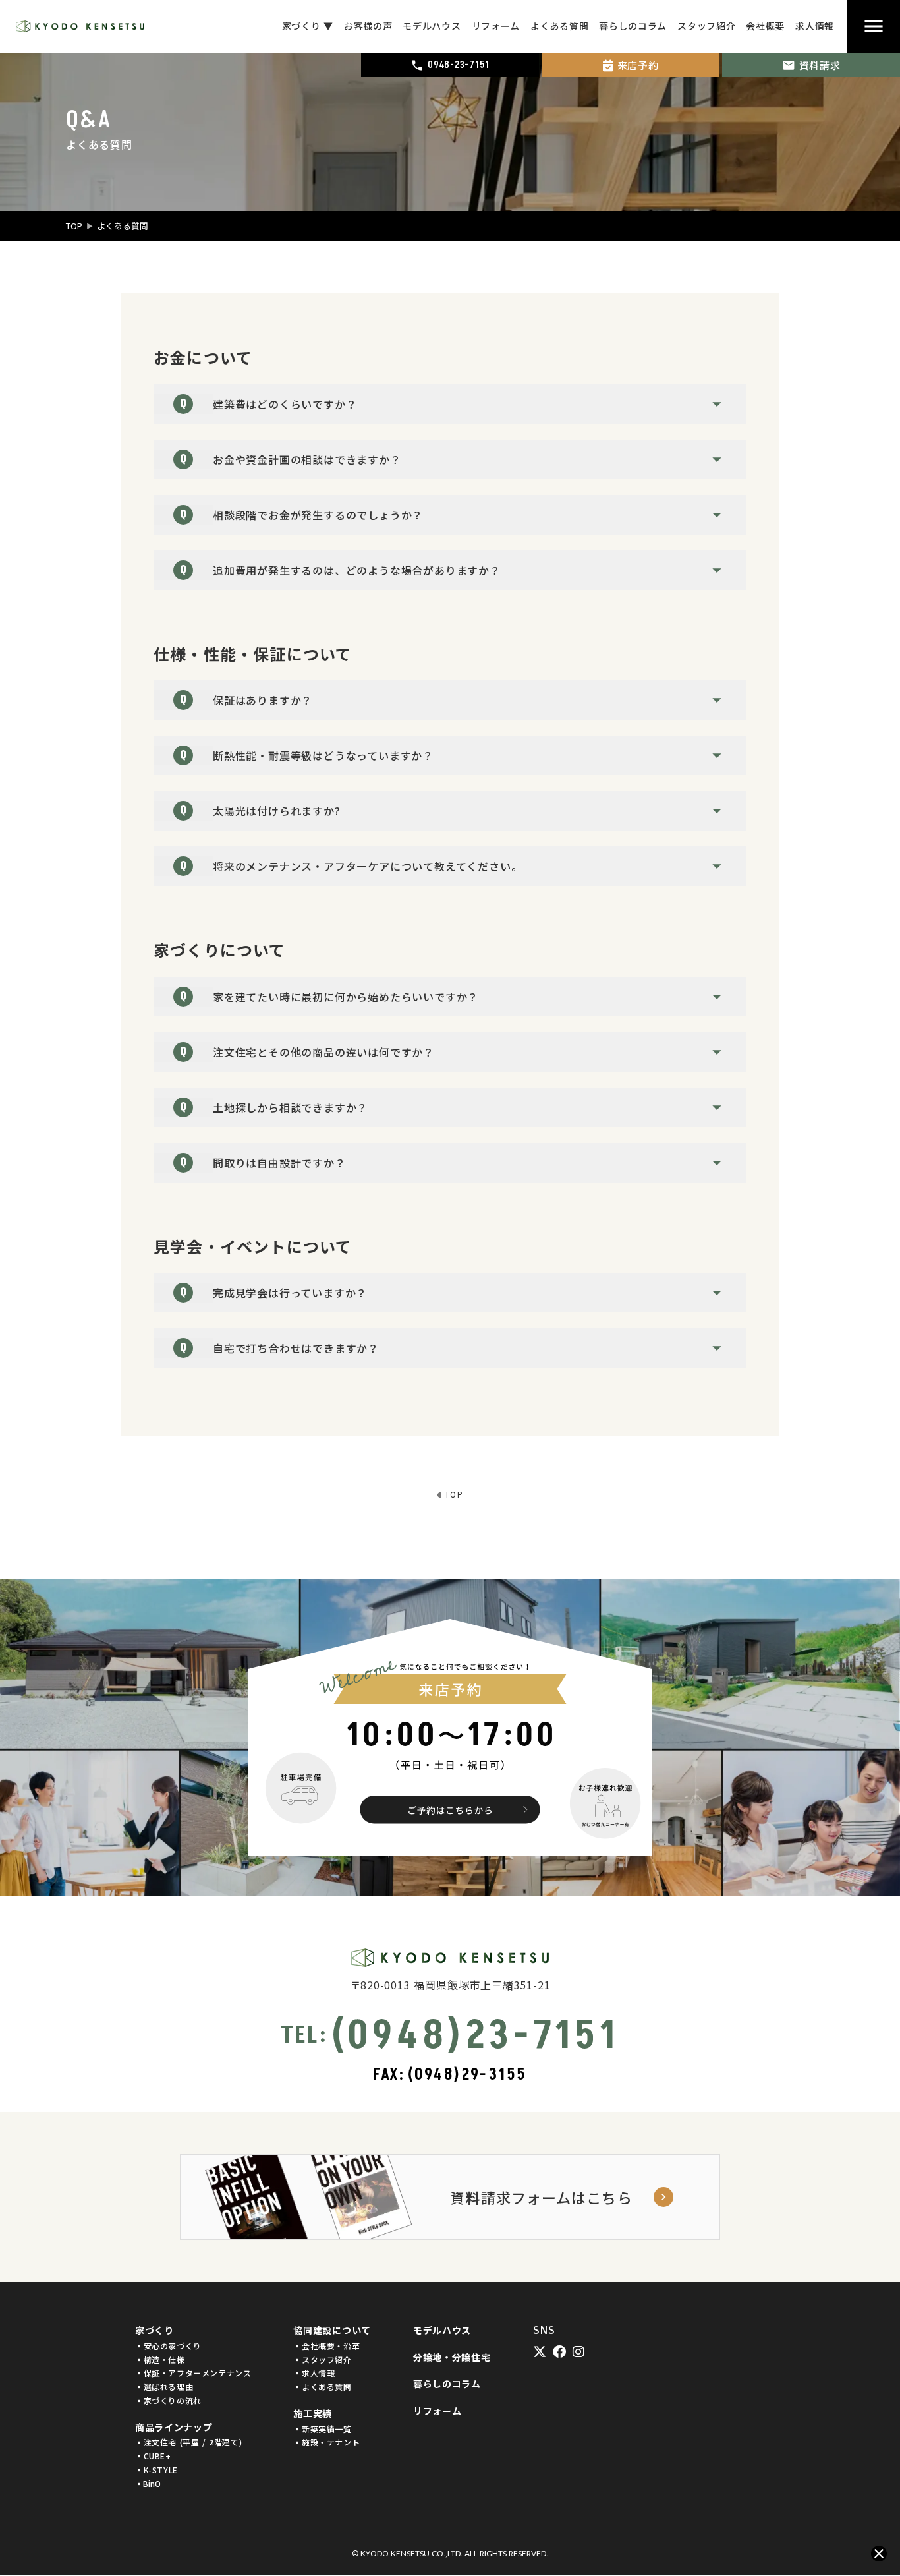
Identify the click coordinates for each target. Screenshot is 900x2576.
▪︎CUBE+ (153, 2456)
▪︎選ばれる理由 (164, 2387)
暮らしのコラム (447, 2384)
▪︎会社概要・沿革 (326, 2346)
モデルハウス (442, 2330)
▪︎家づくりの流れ (168, 2401)
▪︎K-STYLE (156, 2470)
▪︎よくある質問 (322, 2387)
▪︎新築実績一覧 (322, 2429)
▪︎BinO (148, 2484)
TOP (74, 226)
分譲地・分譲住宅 (452, 2357)
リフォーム (437, 2411)
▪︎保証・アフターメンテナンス (193, 2373)
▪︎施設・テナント (326, 2442)
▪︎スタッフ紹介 (322, 2360)
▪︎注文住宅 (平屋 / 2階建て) (188, 2442)
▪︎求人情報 (314, 2373)
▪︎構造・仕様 (160, 2360)
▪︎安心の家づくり (168, 2346)
